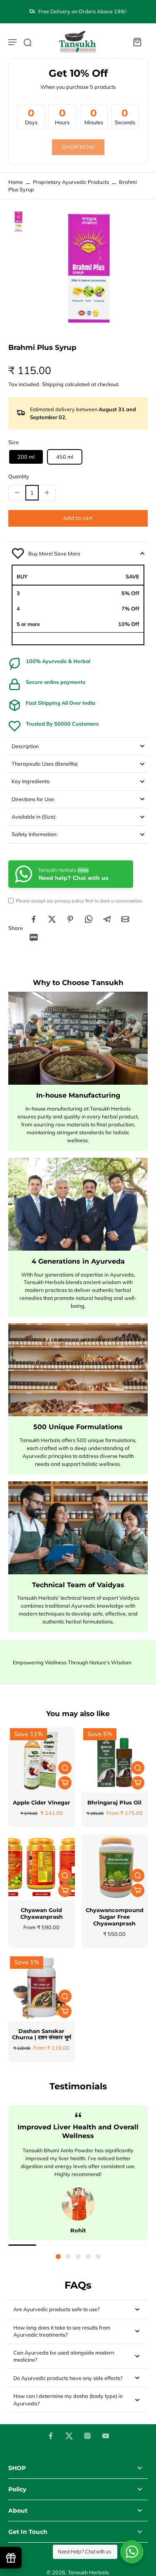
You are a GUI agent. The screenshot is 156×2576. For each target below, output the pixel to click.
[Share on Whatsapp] (89, 919)
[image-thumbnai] (19, 221)
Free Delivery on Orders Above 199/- (83, 11)
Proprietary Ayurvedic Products (71, 182)
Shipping (53, 384)
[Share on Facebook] (34, 919)
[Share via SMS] (34, 937)
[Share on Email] (125, 919)
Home (16, 182)
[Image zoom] (90, 269)
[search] (27, 42)
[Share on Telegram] (107, 919)
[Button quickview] (65, 1768)
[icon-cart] (137, 42)
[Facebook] (51, 2436)
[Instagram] (87, 2436)
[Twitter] (69, 2436)
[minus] (17, 493)
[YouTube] (106, 2436)
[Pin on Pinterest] (70, 919)
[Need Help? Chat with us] (132, 2552)
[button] (78, 519)
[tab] (58, 2257)
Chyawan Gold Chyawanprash (42, 1914)
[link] (78, 147)
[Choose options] (65, 1783)
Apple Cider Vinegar (42, 1803)
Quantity (19, 476)
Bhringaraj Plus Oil (114, 1803)
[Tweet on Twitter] (52, 919)
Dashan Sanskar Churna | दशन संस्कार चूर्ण (42, 2034)
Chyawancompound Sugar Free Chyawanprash (115, 1917)
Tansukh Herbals (88, 2572)
